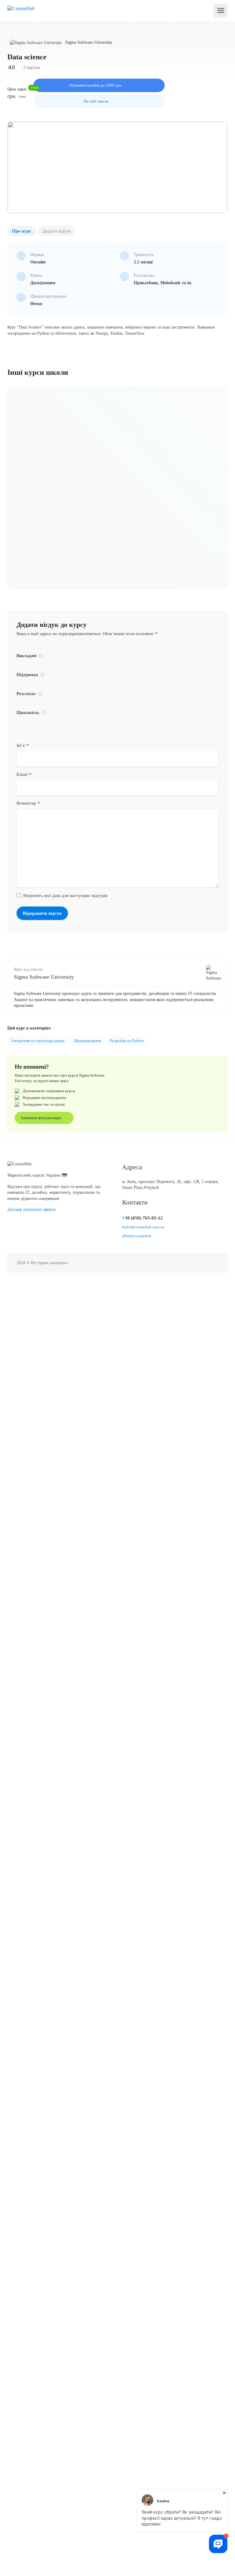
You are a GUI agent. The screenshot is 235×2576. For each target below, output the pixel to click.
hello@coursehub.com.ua (143, 1227)
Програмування (88, 1041)
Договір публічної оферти (32, 1210)
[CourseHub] (21, 8)
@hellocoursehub (137, 1236)
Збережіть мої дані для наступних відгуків (65, 895)
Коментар (28, 803)
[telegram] (215, 1263)
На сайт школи (96, 101)
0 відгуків (31, 67)
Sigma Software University (44, 977)
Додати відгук (57, 231)
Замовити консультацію (42, 1118)
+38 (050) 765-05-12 (142, 1218)
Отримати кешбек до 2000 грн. (96, 85)
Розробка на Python (127, 1041)
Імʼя (23, 745)
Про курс (22, 231)
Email (24, 774)
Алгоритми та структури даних (38, 1041)
